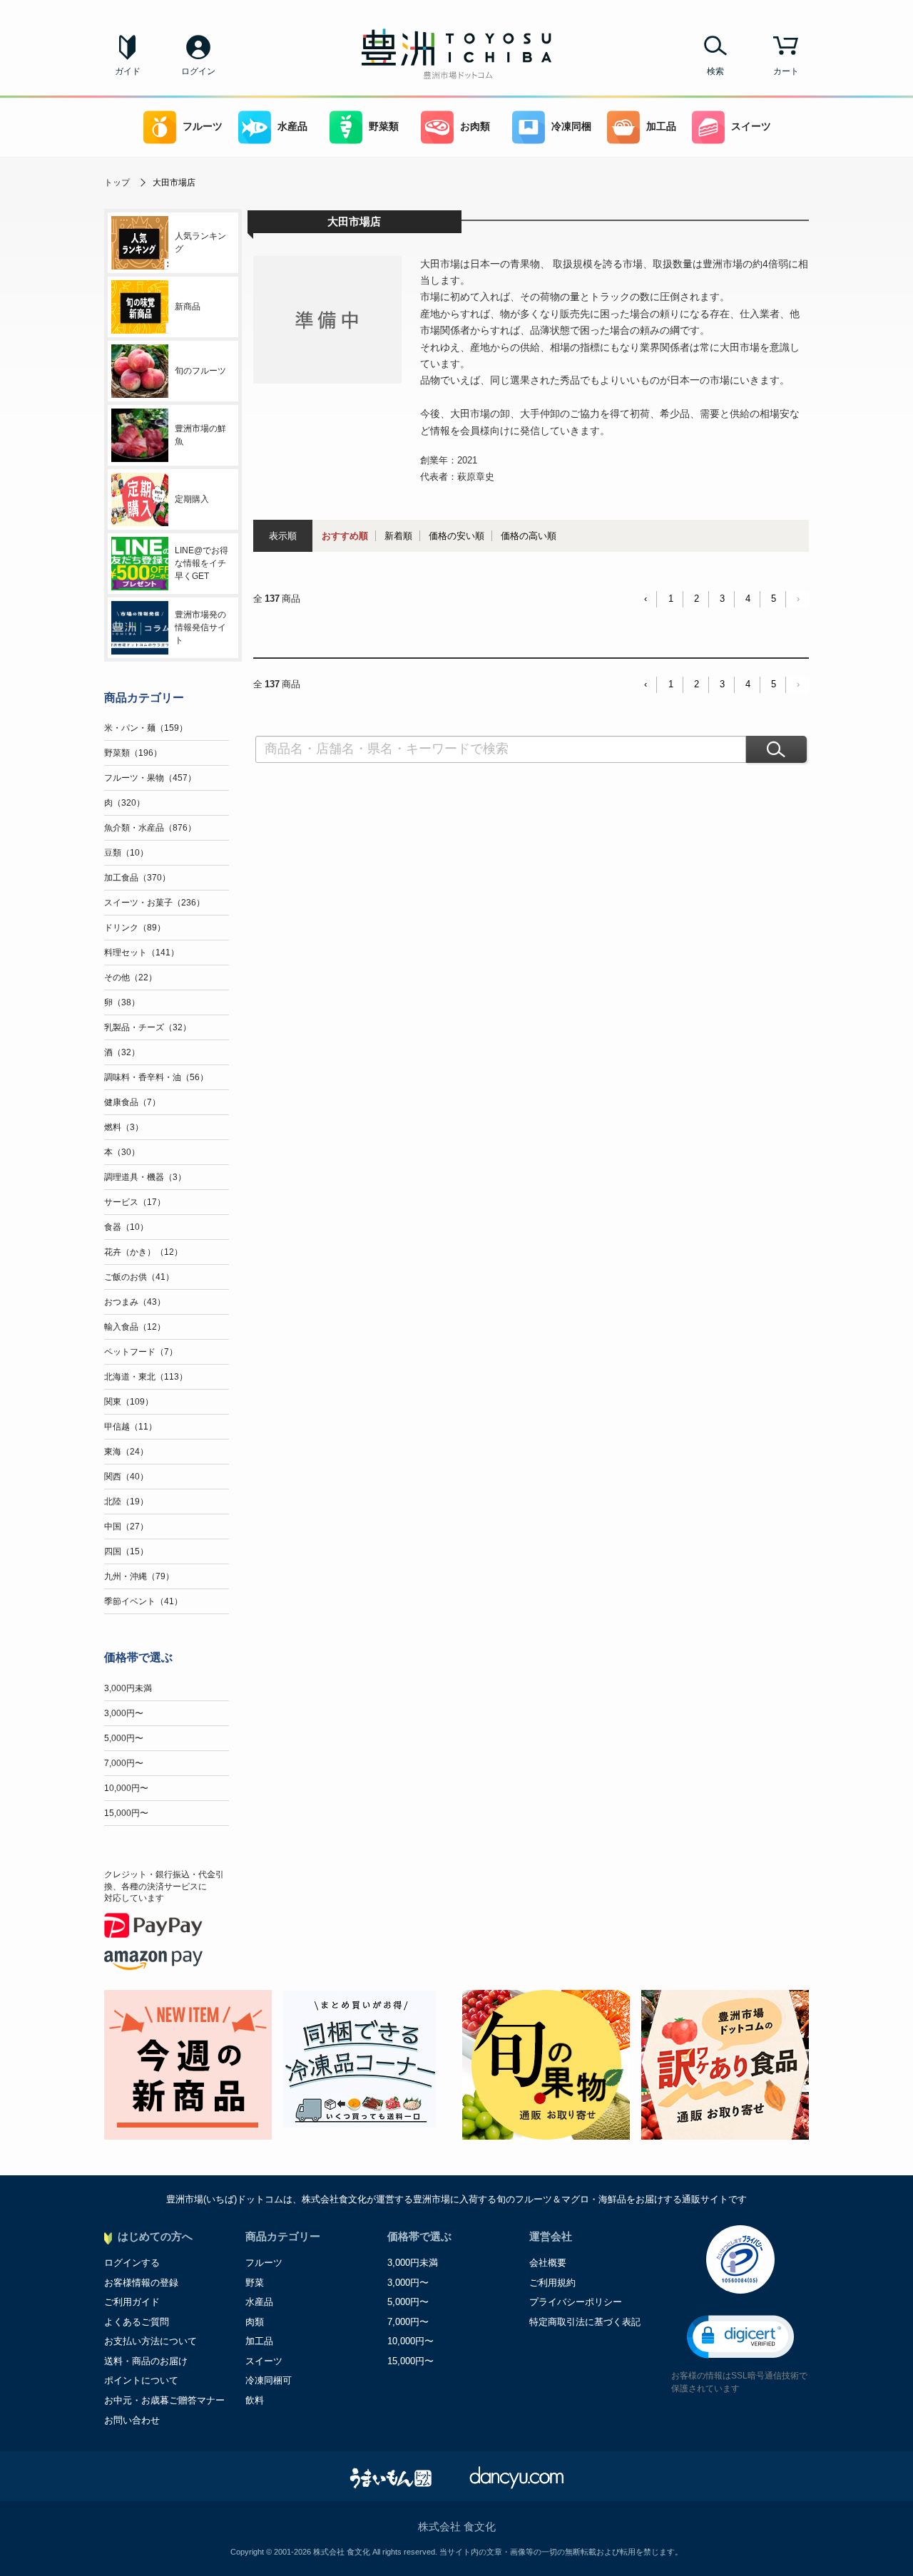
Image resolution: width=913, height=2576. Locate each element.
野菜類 (384, 127)
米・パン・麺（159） (146, 728)
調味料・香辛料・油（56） (156, 1077)
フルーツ (203, 127)
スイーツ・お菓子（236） (154, 903)
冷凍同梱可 (269, 2380)
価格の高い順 (529, 536)
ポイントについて (141, 2380)
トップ (117, 183)
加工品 (661, 127)
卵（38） (122, 1002)
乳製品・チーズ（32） (148, 1027)
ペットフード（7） (141, 1352)
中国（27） (126, 1526)
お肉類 (475, 127)
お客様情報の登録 (141, 2283)
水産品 (292, 127)
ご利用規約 (552, 2283)
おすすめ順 (345, 536)
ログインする (132, 2263)
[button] (740, 2337)
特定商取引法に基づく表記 (585, 2322)
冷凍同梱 (571, 127)
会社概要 (548, 2263)
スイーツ (751, 127)
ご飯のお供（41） (139, 1277)
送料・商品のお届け (146, 2361)
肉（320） (124, 803)
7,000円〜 (124, 1763)
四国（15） (126, 1551)
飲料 (255, 2400)
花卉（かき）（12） (143, 1252)
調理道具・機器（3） (145, 1177)
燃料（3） (124, 1127)
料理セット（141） (142, 953)
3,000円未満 (128, 1688)
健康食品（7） (132, 1102)
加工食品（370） (137, 878)
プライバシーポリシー (576, 2302)
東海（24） (126, 1452)
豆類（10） (126, 853)
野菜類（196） (133, 753)
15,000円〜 (126, 1813)
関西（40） (126, 1477)
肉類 (255, 2322)
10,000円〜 (126, 1788)
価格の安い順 (456, 536)
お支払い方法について (151, 2341)
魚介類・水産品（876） (150, 828)
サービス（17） (135, 1202)
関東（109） (129, 1402)
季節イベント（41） (143, 1601)
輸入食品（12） (135, 1327)
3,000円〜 (124, 1713)
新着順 (398, 536)
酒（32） (122, 1052)
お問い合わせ (132, 2420)
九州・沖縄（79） (139, 1576)
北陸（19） (126, 1502)
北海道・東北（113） (146, 1377)
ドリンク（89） (135, 928)
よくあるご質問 (137, 2322)
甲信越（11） (131, 1427)
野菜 (255, 2283)
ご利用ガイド (132, 2302)
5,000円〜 (124, 1738)
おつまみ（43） (135, 1302)
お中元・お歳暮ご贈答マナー (164, 2400)
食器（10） (126, 1227)
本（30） (122, 1152)
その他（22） (131, 977)
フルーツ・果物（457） (150, 778)
